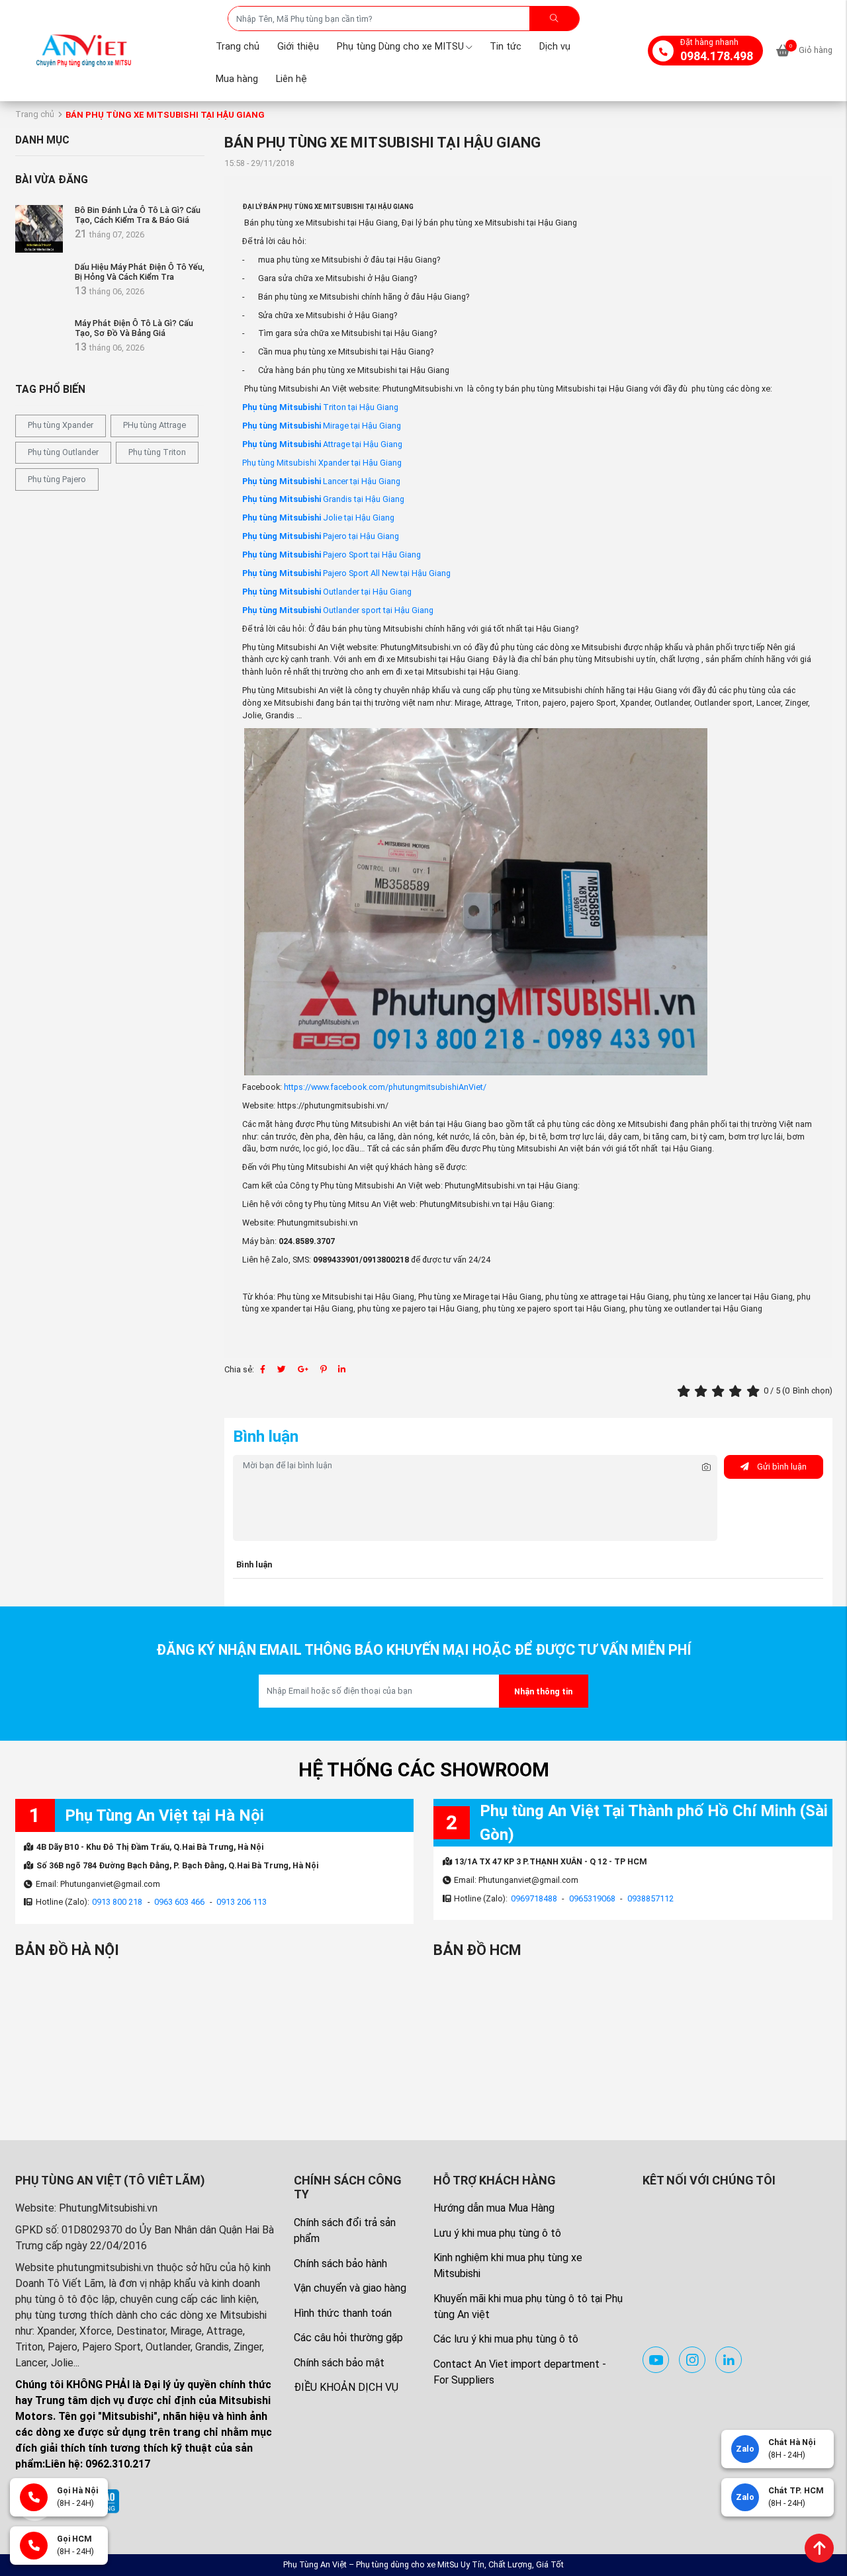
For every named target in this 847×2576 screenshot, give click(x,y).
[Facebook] (263, 1369)
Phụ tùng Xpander (61, 425)
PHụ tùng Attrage (155, 425)
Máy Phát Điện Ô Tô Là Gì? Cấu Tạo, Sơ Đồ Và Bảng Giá (134, 328)
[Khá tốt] (737, 1391)
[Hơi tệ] (703, 1391)
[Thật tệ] (686, 1391)
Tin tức (506, 47)
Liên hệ (291, 79)
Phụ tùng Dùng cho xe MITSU (400, 47)
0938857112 (650, 1898)
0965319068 (592, 1898)
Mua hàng (237, 79)
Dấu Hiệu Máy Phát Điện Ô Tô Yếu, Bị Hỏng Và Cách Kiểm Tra (140, 272)
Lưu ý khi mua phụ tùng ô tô (497, 2233)
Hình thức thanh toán (343, 2313)
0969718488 (534, 1898)
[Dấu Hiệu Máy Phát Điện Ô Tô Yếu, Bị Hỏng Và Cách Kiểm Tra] (39, 286)
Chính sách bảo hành (340, 2264)
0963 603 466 (179, 1902)
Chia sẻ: (239, 1369)
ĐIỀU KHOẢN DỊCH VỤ (346, 2387)
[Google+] (303, 1369)
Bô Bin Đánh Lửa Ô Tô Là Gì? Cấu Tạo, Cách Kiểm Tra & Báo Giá (138, 215)
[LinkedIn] (342, 1369)
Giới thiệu (298, 47)
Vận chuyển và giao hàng (350, 2288)
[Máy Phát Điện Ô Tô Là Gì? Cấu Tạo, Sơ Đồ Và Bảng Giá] (39, 342)
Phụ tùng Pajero (57, 479)
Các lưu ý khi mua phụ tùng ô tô (506, 2339)
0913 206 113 (242, 1902)
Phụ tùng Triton (157, 452)
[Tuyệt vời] (755, 1391)
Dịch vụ (555, 47)
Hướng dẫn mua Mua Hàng (494, 2208)
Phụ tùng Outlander (63, 452)
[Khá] (720, 1391)
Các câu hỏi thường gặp (348, 2338)
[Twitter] (282, 1369)
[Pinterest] (323, 1369)
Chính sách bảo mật (339, 2363)
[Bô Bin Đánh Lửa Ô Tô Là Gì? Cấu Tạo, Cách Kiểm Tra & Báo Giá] (39, 229)
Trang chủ (238, 47)
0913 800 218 (117, 1902)
